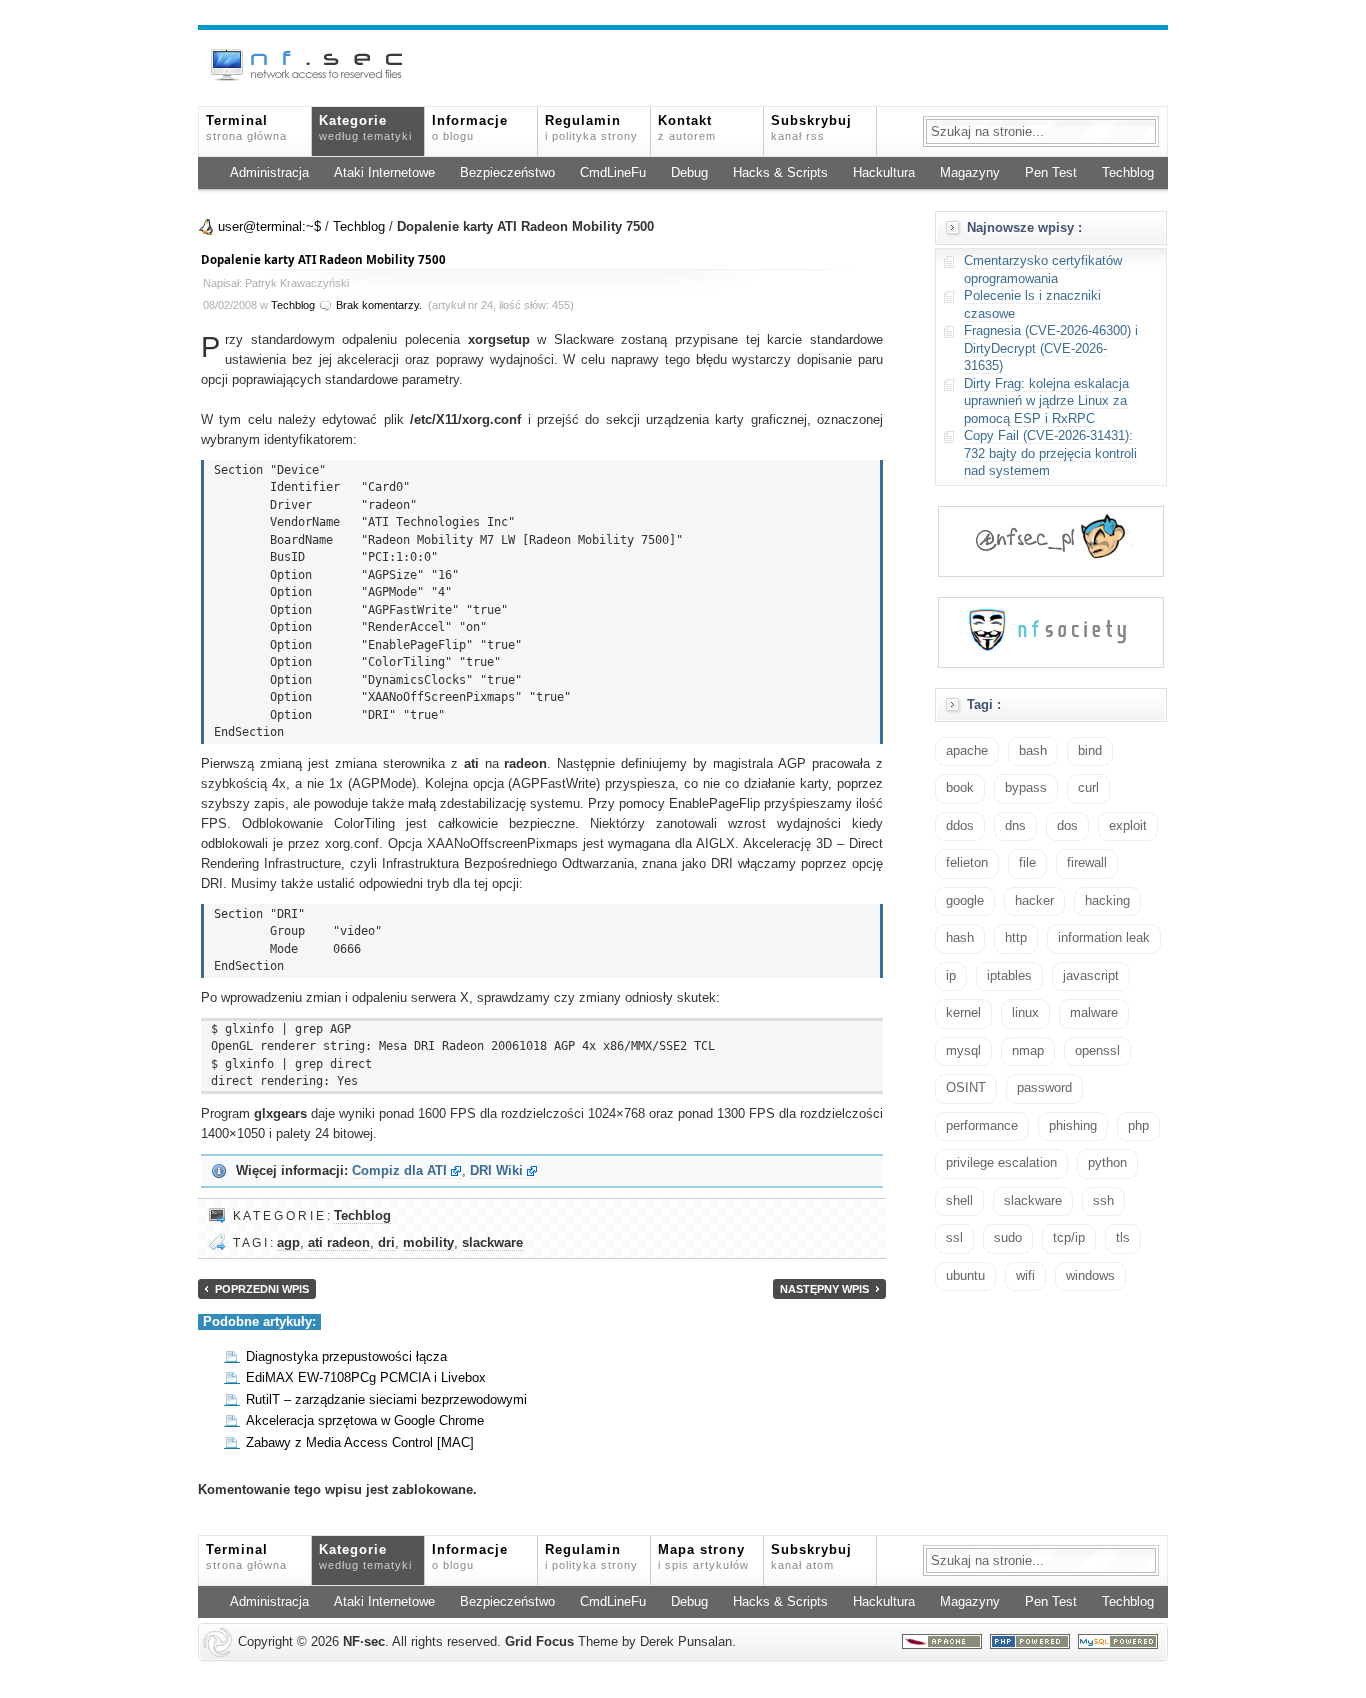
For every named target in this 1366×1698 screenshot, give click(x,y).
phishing (1073, 1126)
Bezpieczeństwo (507, 173)
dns (1015, 826)
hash (960, 938)
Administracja (269, 173)
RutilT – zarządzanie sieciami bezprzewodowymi (386, 1400)
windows (1090, 1276)
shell (959, 1201)
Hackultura (884, 173)
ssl (954, 1238)
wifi (1025, 1276)
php (1138, 1126)
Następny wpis (824, 1289)
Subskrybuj (811, 128)
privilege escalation (1001, 1163)
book (960, 788)
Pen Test (1051, 173)
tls (1123, 1238)
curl (1088, 788)
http (1016, 938)
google (965, 901)
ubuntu (965, 1276)
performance (982, 1126)
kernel (963, 1013)
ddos (960, 826)
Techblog (1128, 173)
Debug (689, 173)
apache (967, 751)
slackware (492, 1243)
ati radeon (339, 1243)
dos (1067, 826)
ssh (1103, 1201)
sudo (1008, 1238)
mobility (428, 1243)
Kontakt (687, 128)
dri (386, 1243)
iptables (1009, 976)
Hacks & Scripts (780, 173)
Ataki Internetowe (384, 173)
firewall (1087, 863)
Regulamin (591, 128)
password (1044, 1088)
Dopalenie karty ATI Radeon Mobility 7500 (323, 259)
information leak (1104, 938)
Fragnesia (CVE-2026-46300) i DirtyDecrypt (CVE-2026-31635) (1051, 348)
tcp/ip (1069, 1238)
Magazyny (970, 173)
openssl (1097, 1051)
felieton (967, 863)
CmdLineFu (613, 173)
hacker (1034, 901)
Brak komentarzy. (379, 305)
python (1107, 1163)
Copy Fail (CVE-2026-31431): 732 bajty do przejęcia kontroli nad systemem (1050, 453)
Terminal (246, 128)
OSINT (966, 1088)
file (1027, 863)
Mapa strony (703, 1557)
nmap (1028, 1051)
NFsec (364, 1642)
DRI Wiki (496, 1171)
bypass (1026, 788)
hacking (1107, 901)
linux (1025, 1013)
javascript (1091, 976)
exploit (1128, 826)
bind (1090, 751)
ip (951, 976)
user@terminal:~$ (269, 227)
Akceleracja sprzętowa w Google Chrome (365, 1421)
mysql (963, 1051)
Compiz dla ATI (399, 1171)
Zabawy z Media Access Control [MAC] (360, 1443)
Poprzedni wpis (262, 1289)
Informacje (470, 128)
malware (1094, 1013)
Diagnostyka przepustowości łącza (346, 1357)
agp (288, 1243)
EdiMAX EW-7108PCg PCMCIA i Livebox (366, 1378)
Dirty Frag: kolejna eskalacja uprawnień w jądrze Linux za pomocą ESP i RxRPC (1046, 401)
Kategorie (365, 128)
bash (1033, 751)
